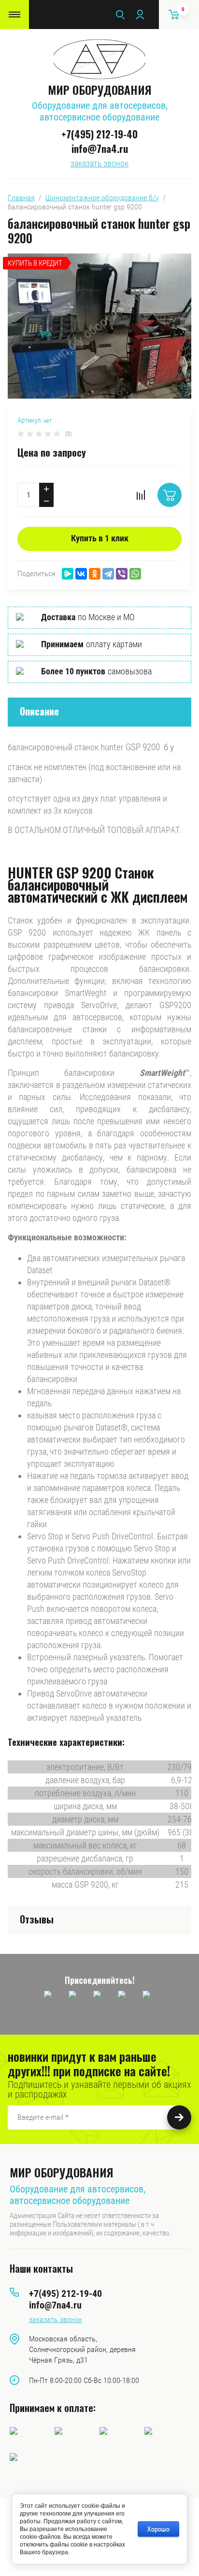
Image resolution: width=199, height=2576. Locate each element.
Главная (21, 198)
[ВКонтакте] (81, 574)
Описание (39, 711)
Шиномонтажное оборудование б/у (102, 198)
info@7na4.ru (100, 149)
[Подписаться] (179, 2117)
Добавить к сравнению (141, 495)
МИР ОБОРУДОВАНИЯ (100, 89)
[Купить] (170, 495)
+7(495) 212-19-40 (99, 134)
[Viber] (122, 574)
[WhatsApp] (135, 574)
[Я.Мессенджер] (68, 574)
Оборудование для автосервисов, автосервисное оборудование (100, 111)
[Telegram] (108, 574)
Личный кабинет (140, 15)
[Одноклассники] (95, 574)
